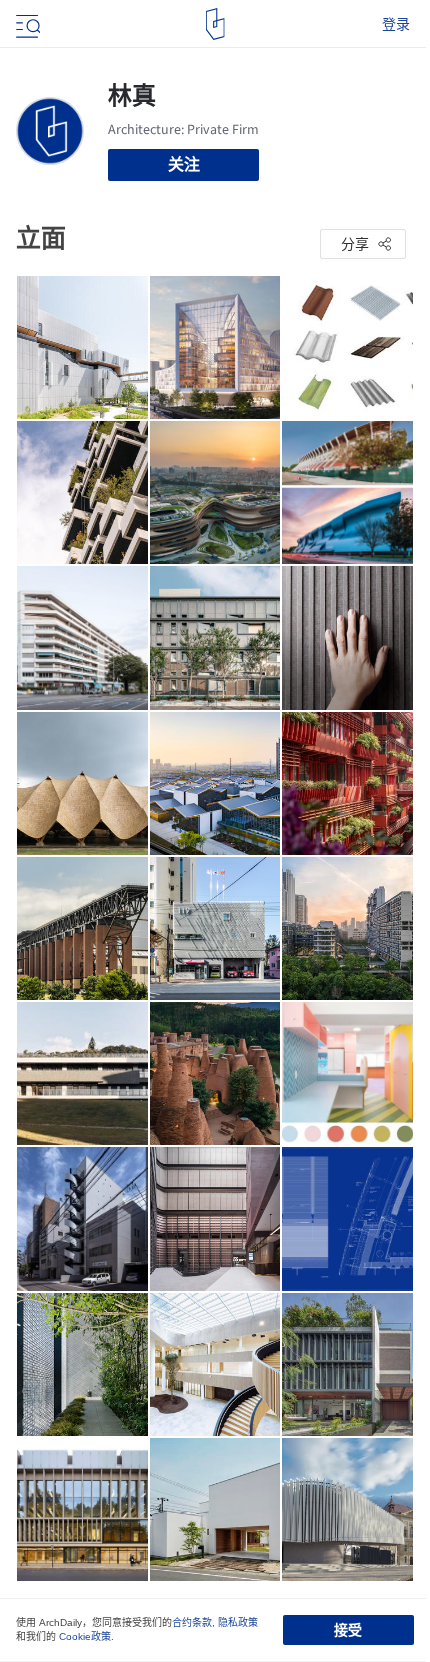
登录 (396, 24)
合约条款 (192, 1622)
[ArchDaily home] (215, 24)
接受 (348, 1630)
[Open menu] (26, 24)
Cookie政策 (85, 1636)
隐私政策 (238, 1622)
